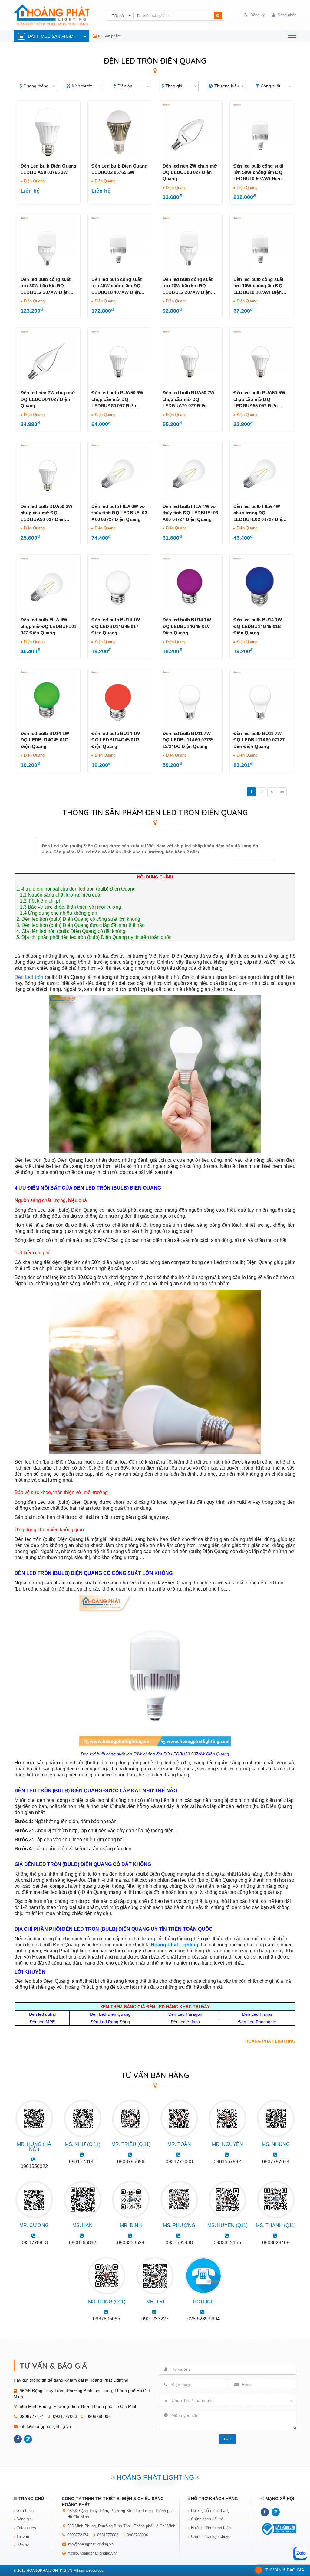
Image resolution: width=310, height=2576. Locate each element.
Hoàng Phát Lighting (175, 1945)
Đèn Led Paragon (185, 2014)
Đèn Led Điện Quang (110, 2014)
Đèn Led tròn (29, 977)
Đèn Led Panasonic (257, 2022)
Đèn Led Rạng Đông (110, 2022)
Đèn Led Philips (257, 2014)
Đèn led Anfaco (185, 2022)
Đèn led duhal (42, 2014)
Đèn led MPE (42, 2022)
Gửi (227, 2439)
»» (282, 792)
